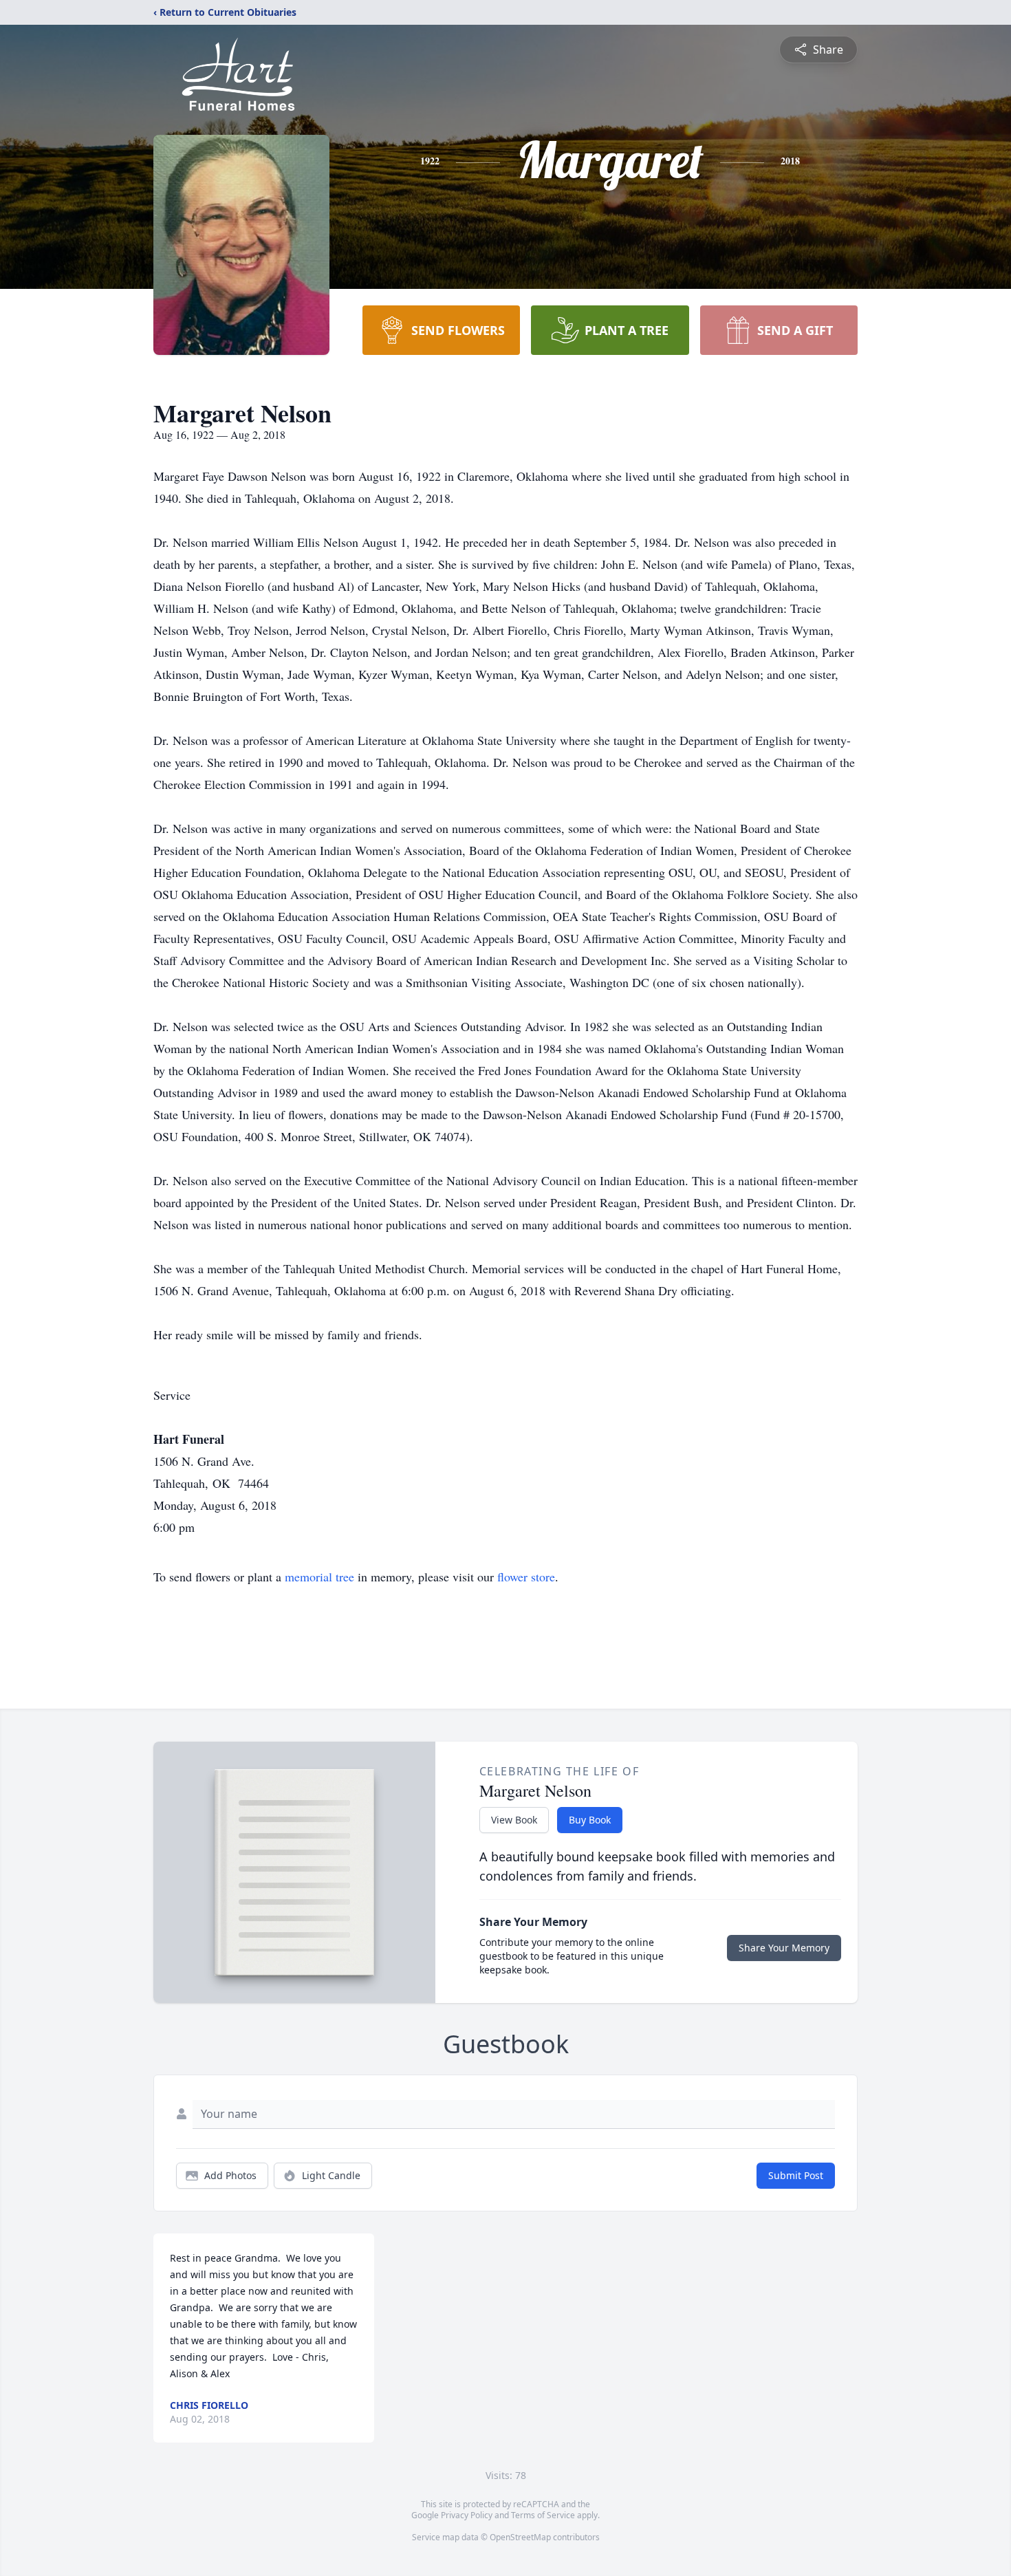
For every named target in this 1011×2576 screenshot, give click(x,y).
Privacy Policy (467, 2515)
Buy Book (590, 1820)
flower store (526, 1577)
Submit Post (796, 2175)
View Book (514, 1820)
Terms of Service (543, 2515)
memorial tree (319, 1577)
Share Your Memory (784, 1948)
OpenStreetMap (520, 2537)
